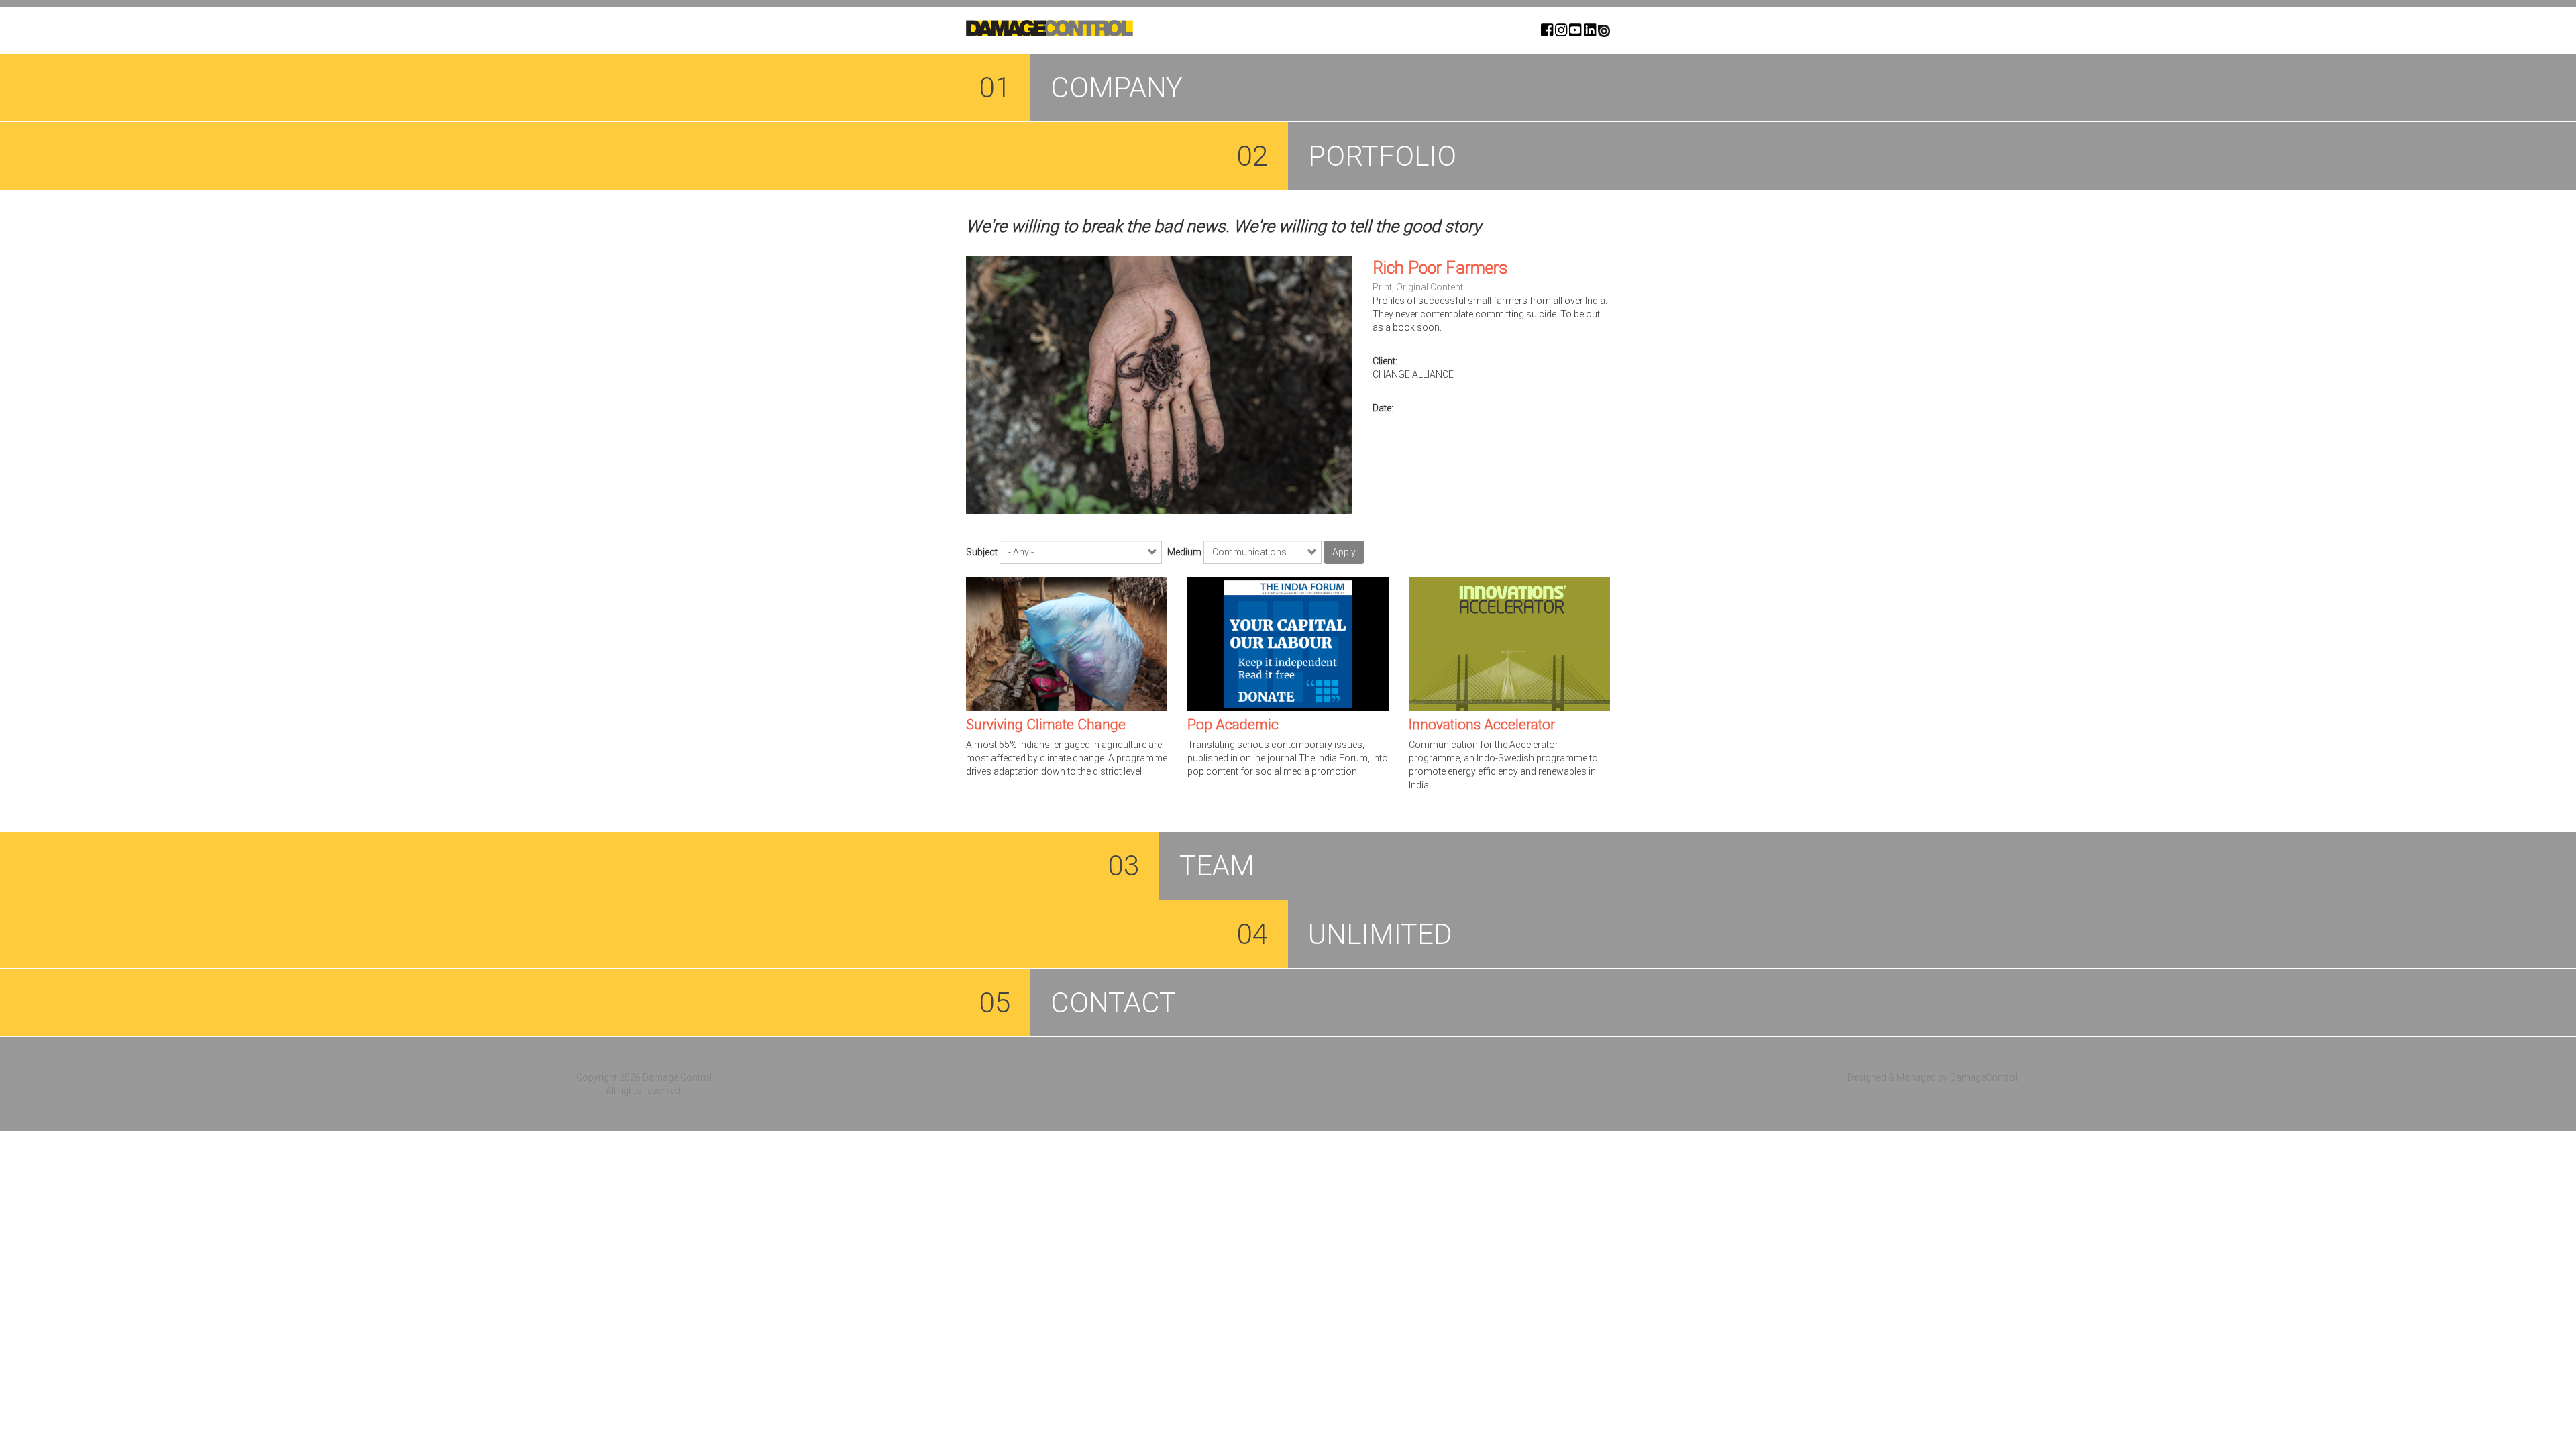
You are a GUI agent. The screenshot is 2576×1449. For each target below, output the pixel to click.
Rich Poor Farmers (1440, 268)
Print (1382, 287)
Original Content (1430, 287)
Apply (1344, 552)
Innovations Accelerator (1482, 724)
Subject (982, 552)
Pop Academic (1233, 724)
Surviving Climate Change (1046, 724)
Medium (1184, 552)
